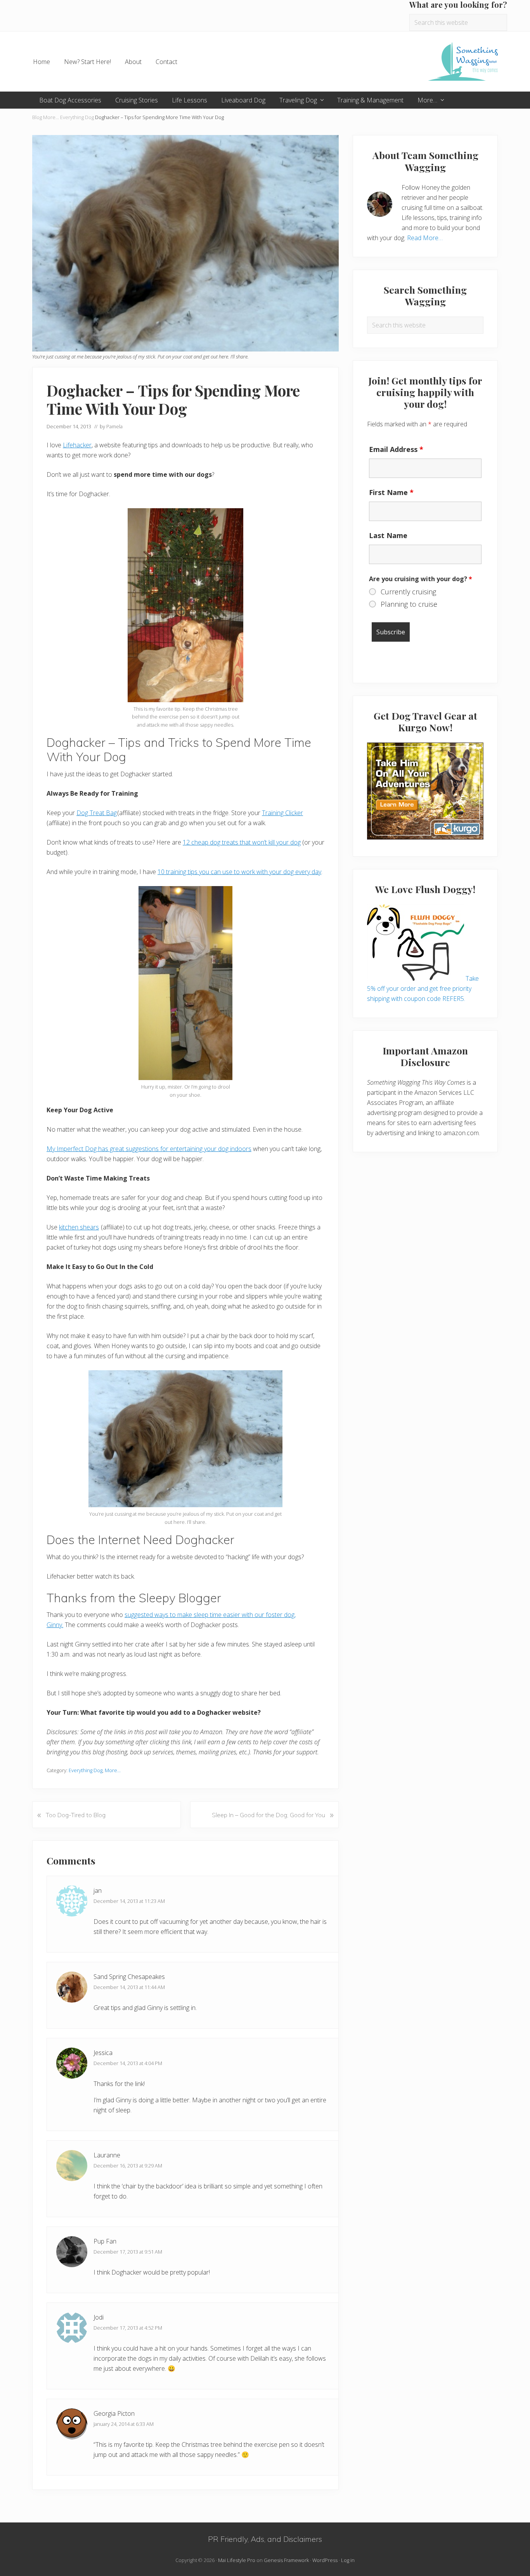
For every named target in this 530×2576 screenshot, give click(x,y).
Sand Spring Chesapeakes (129, 1977)
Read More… (425, 238)
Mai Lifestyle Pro (237, 2560)
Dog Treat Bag (97, 813)
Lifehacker (77, 445)
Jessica (103, 2053)
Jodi (99, 2317)
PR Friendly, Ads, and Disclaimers (265, 2539)
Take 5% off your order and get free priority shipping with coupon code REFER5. (423, 989)
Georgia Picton (114, 2413)
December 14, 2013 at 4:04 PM (128, 2063)
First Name (391, 492)
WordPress (325, 2560)
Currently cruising (408, 592)
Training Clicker (282, 813)
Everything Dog (77, 117)
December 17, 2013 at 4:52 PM (128, 2328)
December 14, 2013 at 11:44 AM (129, 1987)
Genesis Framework (286, 2560)
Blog (37, 117)
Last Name (388, 535)
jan (98, 1890)
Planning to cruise (409, 604)
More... (51, 117)
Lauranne (107, 2155)
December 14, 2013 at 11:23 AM (129, 1901)
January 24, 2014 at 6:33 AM (124, 2424)
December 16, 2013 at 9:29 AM (128, 2166)
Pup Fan (105, 2241)
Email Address (396, 449)
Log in (348, 2560)
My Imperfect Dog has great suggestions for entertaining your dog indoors (149, 1149)
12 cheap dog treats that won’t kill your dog (242, 842)
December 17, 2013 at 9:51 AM (128, 2252)
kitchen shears (79, 1227)
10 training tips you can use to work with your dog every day (239, 872)
